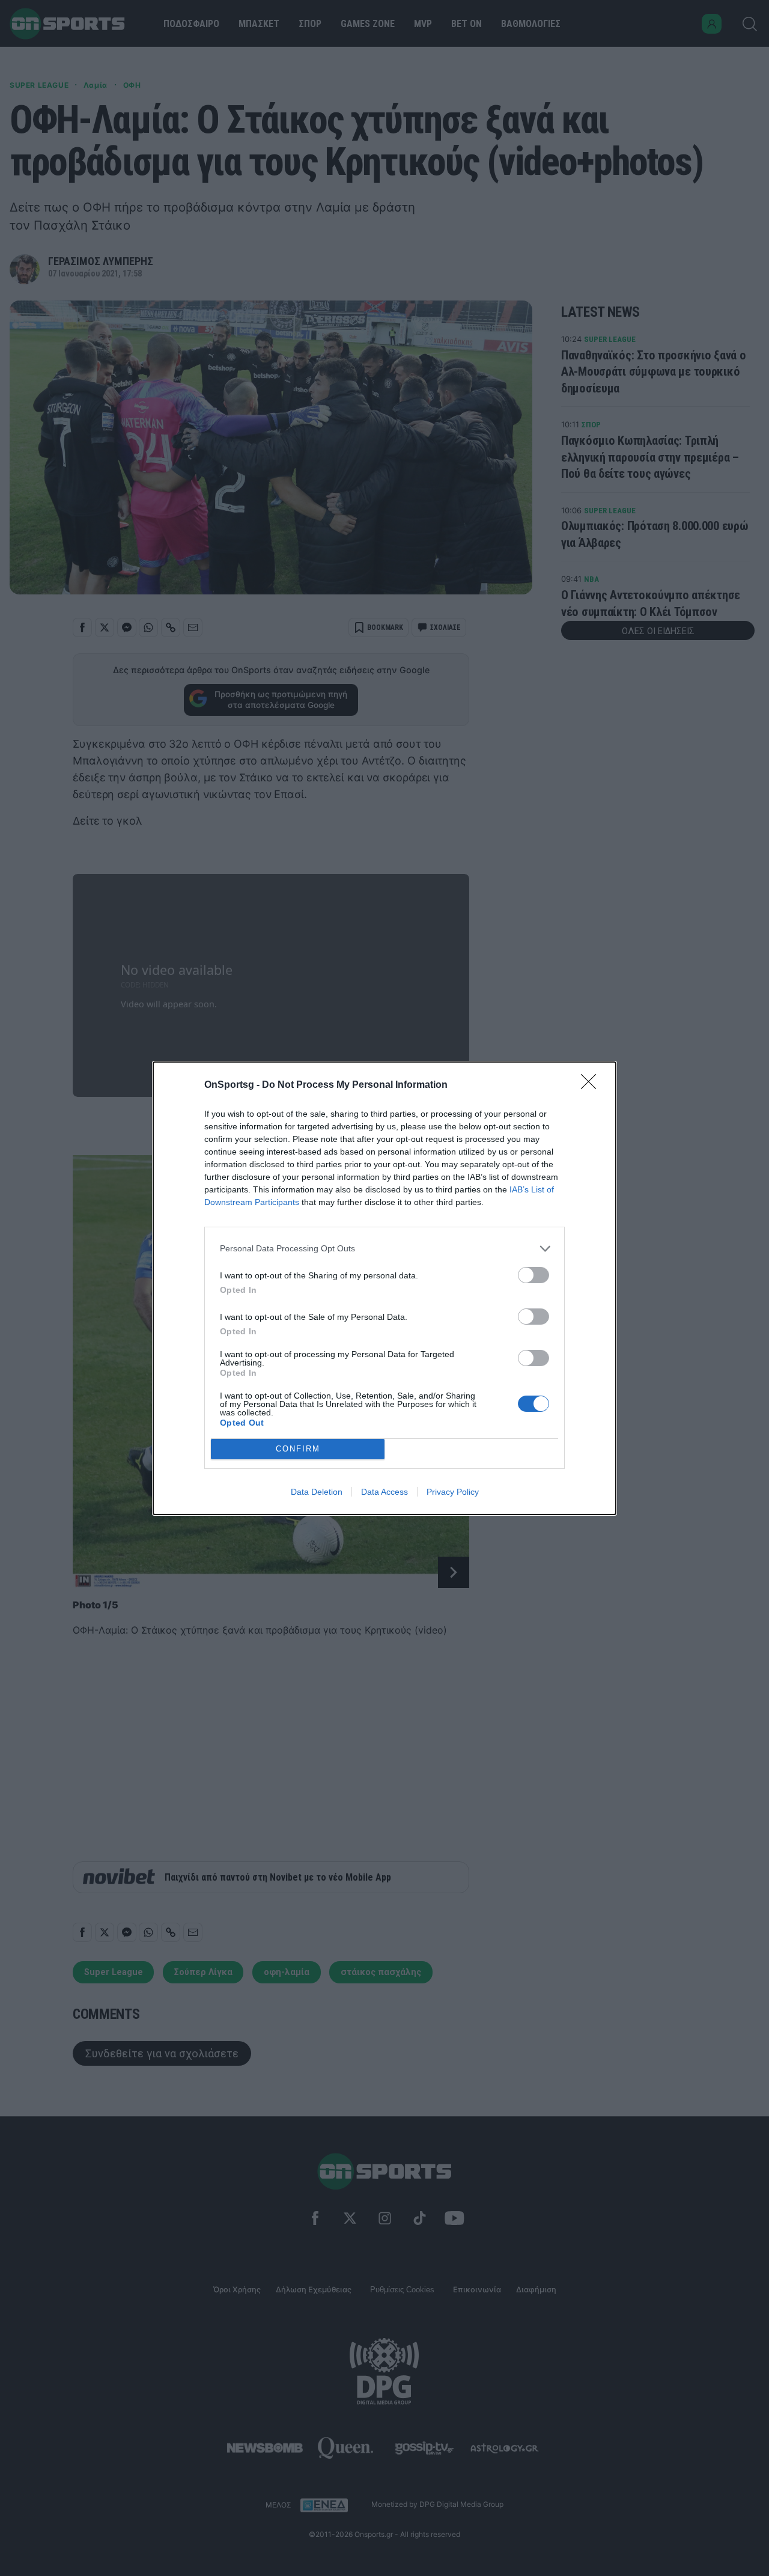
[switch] (533, 1275)
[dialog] (384, 1288)
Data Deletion (317, 1492)
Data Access (384, 1492)
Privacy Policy (453, 1492)
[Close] (592, 1085)
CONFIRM (298, 1449)
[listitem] (384, 1249)
